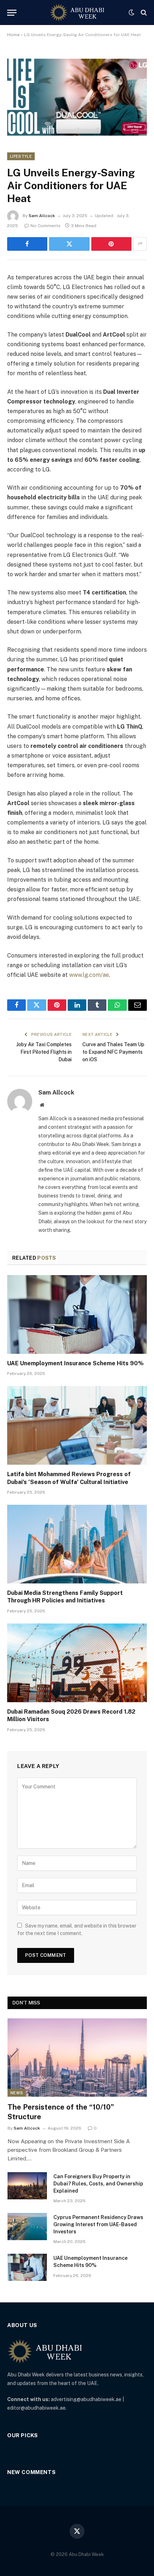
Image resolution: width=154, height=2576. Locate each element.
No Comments (45, 226)
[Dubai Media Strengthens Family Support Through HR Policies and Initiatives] (77, 1544)
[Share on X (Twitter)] (69, 244)
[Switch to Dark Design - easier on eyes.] (131, 13)
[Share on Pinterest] (111, 244)
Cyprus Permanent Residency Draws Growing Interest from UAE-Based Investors (98, 2224)
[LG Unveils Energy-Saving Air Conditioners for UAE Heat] (77, 95)
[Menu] (12, 13)
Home (13, 35)
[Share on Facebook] (27, 244)
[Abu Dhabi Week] (77, 13)
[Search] (143, 13)
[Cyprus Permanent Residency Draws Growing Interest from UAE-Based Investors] (27, 2227)
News (17, 2093)
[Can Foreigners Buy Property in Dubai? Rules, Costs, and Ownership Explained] (27, 2186)
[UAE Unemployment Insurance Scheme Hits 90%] (77, 1314)
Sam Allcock (42, 216)
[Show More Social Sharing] (140, 244)
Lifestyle (21, 156)
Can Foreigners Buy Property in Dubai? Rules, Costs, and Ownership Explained (98, 2184)
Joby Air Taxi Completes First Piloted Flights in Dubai (44, 1052)
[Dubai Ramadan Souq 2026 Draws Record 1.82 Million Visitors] (77, 1663)
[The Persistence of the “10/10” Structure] (77, 2058)
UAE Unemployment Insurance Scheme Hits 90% (75, 1363)
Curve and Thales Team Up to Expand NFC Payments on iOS (113, 1052)
